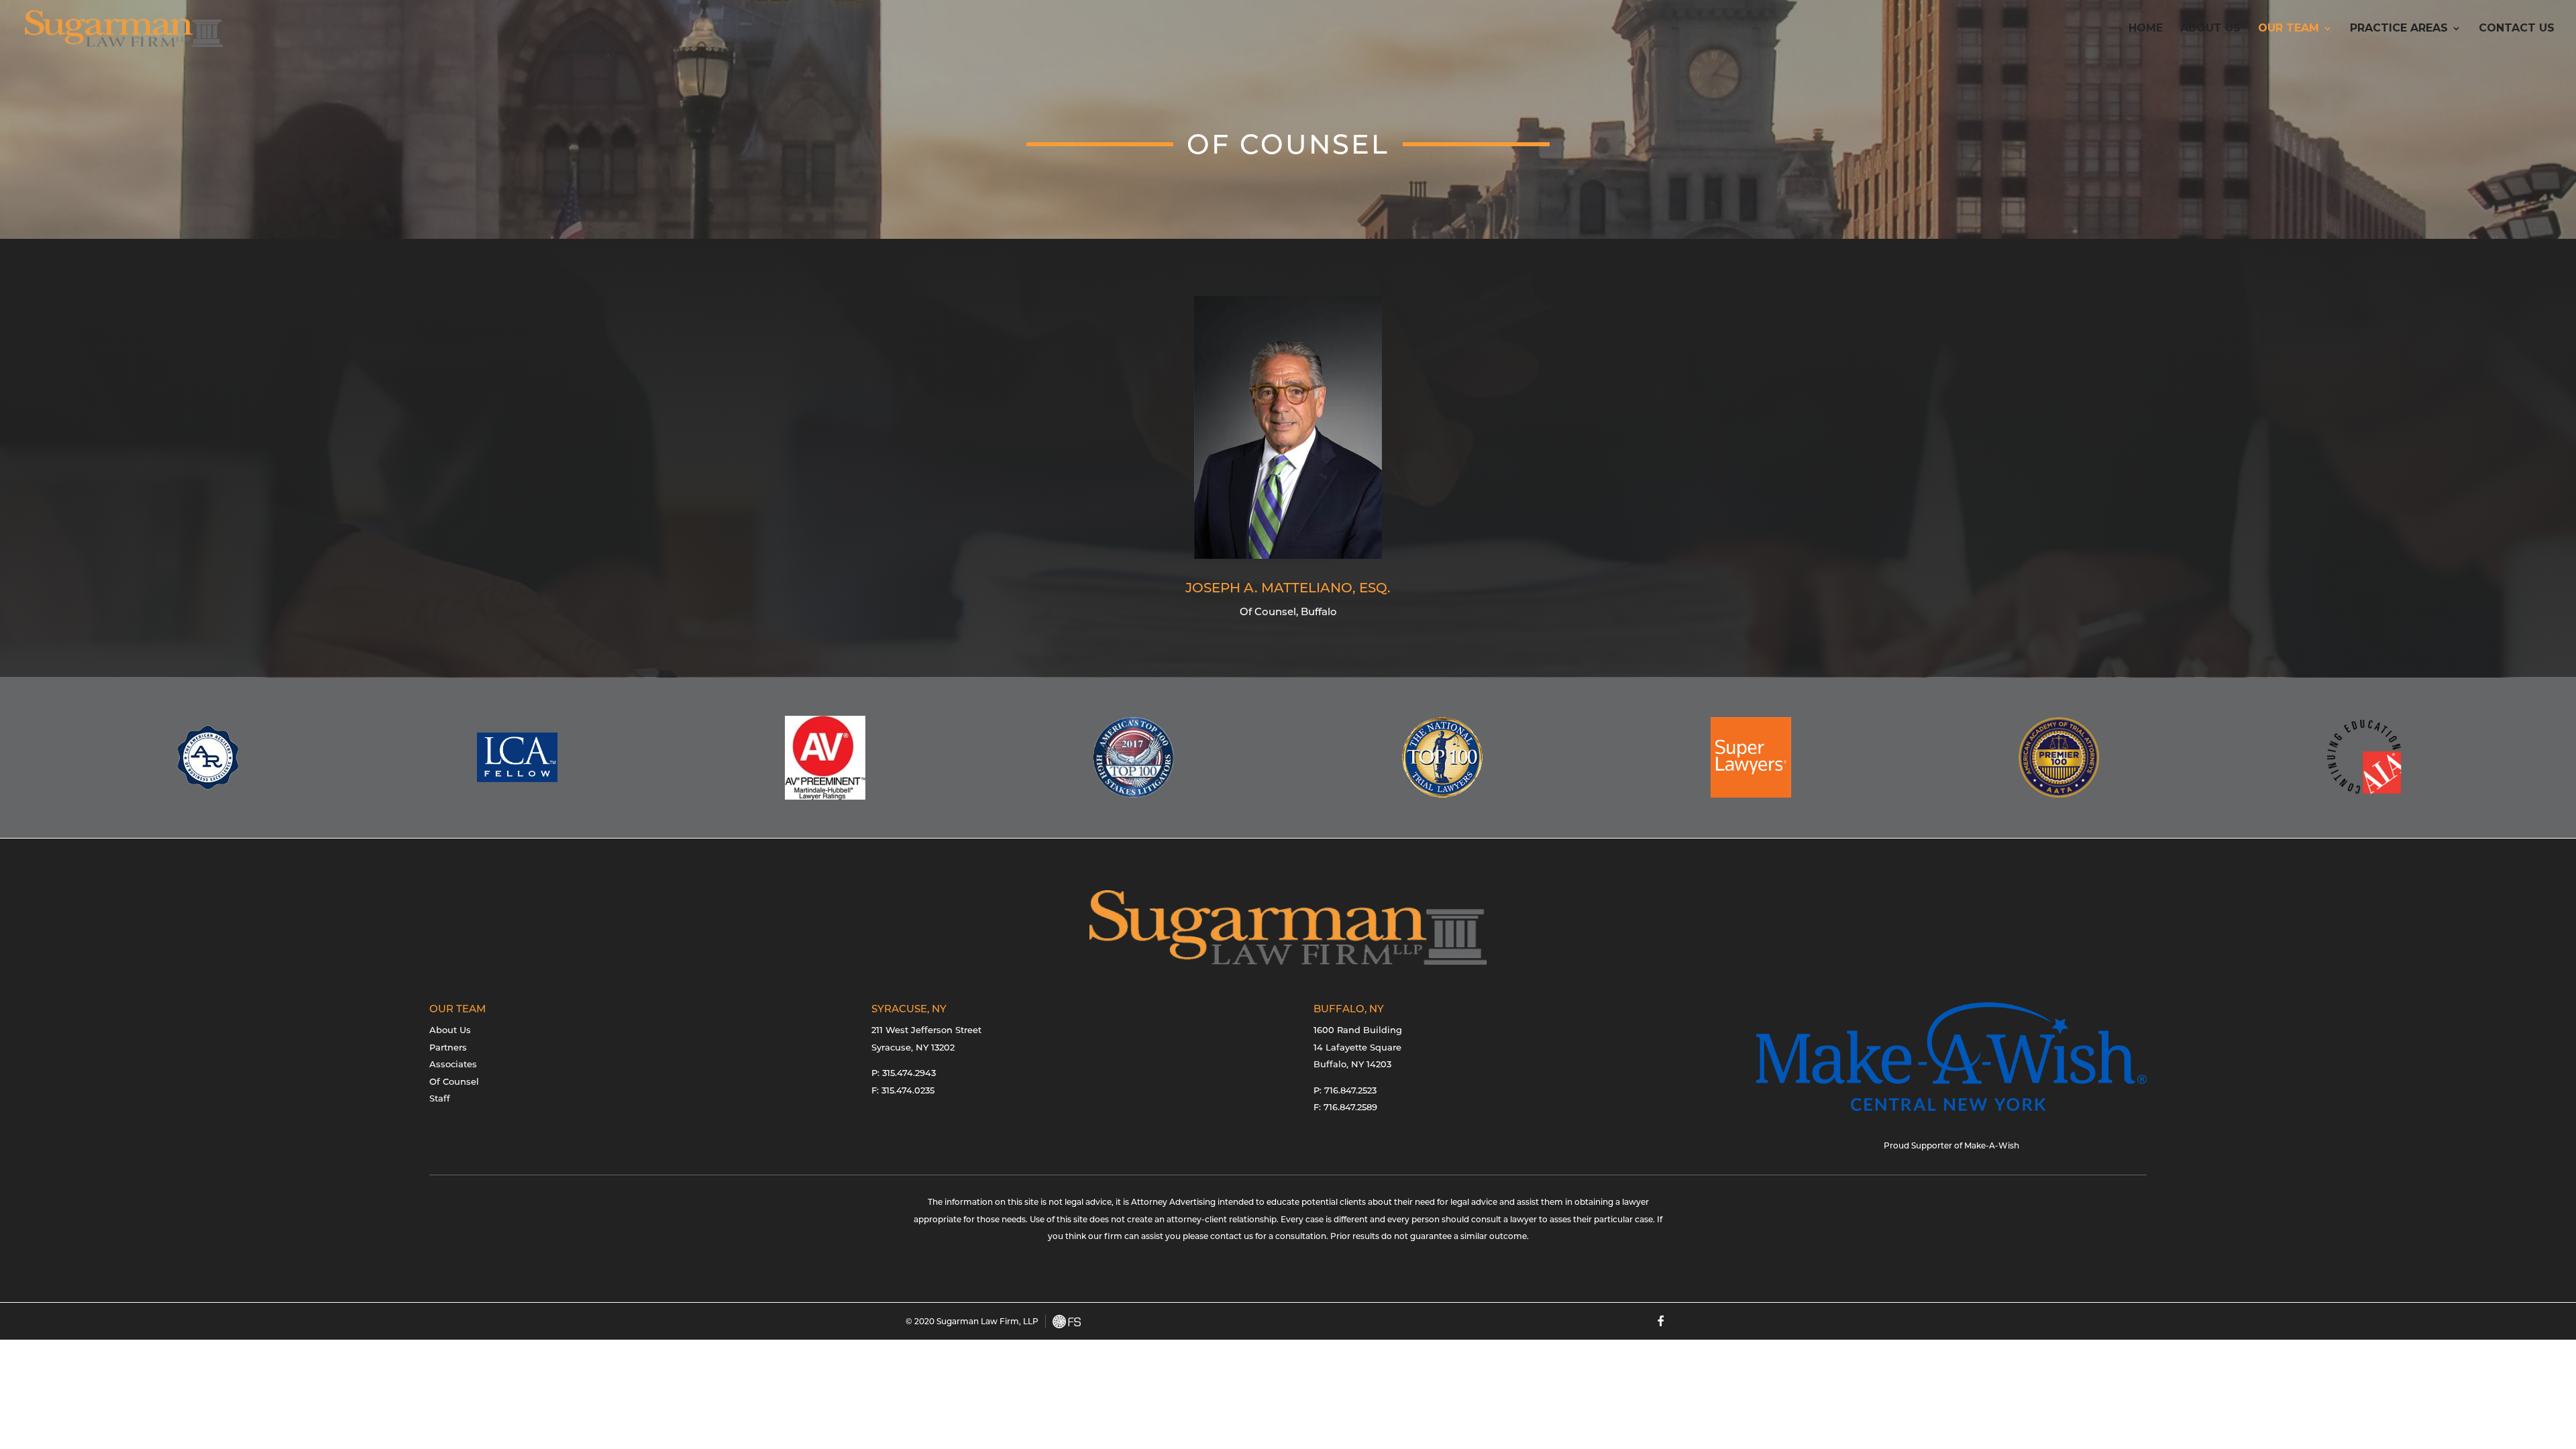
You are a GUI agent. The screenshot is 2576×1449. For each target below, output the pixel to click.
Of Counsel (454, 1081)
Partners (448, 1047)
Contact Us (2517, 29)
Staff (440, 1098)
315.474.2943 (909, 1073)
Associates (453, 1064)
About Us (2210, 29)
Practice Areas (2399, 29)
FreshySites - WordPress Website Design (1067, 1322)
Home (2146, 29)
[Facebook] (1661, 1321)
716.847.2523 (1350, 1090)
